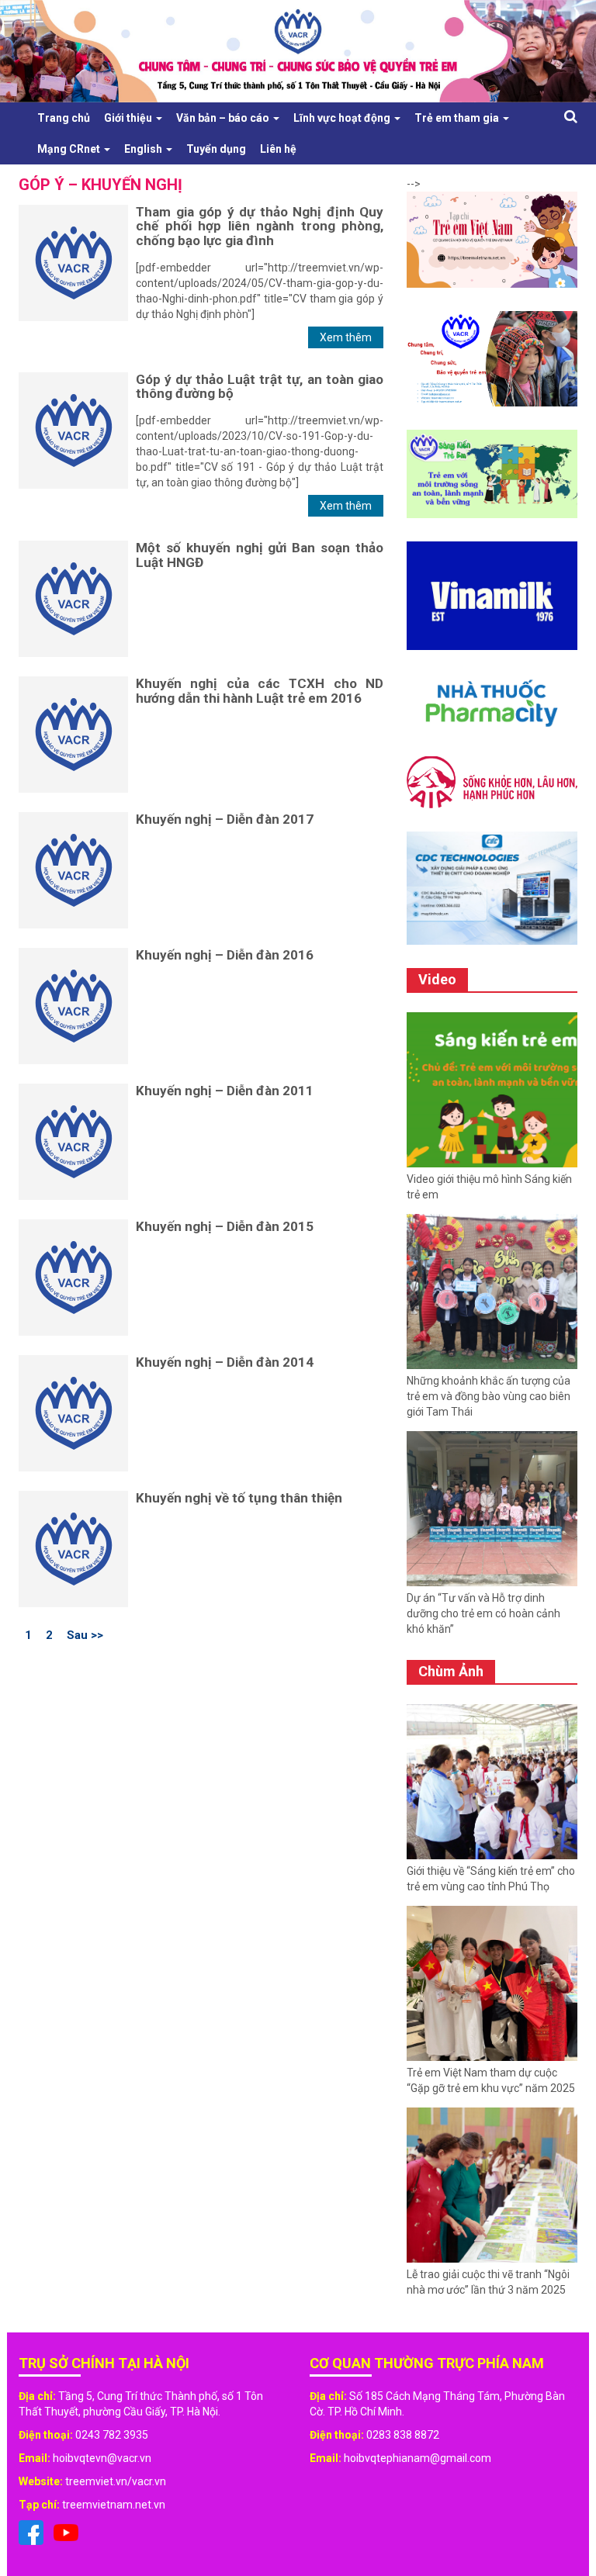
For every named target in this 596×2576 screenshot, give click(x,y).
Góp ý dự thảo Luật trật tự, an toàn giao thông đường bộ (260, 387)
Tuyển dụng (216, 149)
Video (437, 979)
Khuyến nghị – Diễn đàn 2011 (225, 1091)
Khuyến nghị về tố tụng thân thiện (239, 1498)
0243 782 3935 (112, 2435)
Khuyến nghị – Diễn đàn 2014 (225, 1362)
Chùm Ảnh (451, 1671)
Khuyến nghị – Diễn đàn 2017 (225, 819)
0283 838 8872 (403, 2435)
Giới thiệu (129, 118)
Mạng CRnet (70, 149)
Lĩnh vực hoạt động (343, 118)
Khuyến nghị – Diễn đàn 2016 (225, 955)
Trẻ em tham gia (458, 118)
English (144, 149)
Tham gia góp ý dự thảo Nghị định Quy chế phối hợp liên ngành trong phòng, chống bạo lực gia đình (260, 226)
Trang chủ (64, 118)
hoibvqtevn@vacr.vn (102, 2458)
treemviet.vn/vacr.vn (116, 2481)
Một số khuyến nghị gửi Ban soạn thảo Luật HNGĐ (260, 555)
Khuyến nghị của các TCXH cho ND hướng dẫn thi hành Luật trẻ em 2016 (260, 691)
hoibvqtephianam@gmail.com (418, 2458)
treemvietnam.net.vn (114, 2505)
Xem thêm (346, 337)
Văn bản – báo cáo (224, 118)
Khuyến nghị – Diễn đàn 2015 (225, 1226)
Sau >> (85, 1634)
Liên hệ (278, 149)
